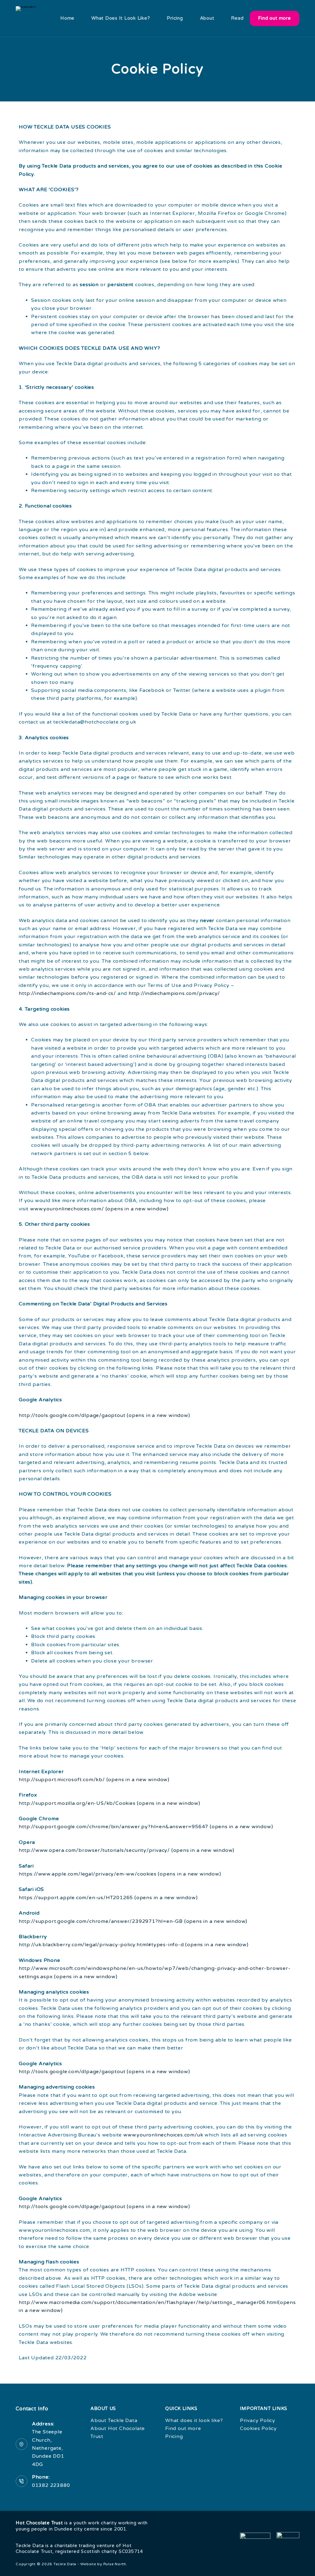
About (207, 18)
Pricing (175, 18)
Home (67, 18)
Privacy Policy (258, 2420)
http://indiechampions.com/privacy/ (174, 993)
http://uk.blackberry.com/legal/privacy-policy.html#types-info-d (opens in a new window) (134, 1945)
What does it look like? (121, 18)
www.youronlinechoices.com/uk (163, 2135)
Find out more (274, 18)
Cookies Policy (258, 2428)
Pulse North (115, 2564)
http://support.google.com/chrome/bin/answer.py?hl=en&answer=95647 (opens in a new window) (146, 1827)
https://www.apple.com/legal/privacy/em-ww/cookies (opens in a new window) (120, 1874)
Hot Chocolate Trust (39, 2523)
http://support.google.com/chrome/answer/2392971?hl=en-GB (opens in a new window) (133, 1921)
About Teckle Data (114, 2420)
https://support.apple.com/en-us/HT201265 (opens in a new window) (108, 1898)
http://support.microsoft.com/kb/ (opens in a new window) (94, 1780)
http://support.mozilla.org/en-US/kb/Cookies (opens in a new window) (110, 1803)
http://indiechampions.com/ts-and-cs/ (67, 993)
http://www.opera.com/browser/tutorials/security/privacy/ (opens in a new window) (127, 1850)
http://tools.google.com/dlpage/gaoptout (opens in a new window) (104, 1415)
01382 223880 (51, 2485)
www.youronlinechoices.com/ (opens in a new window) (99, 1209)
